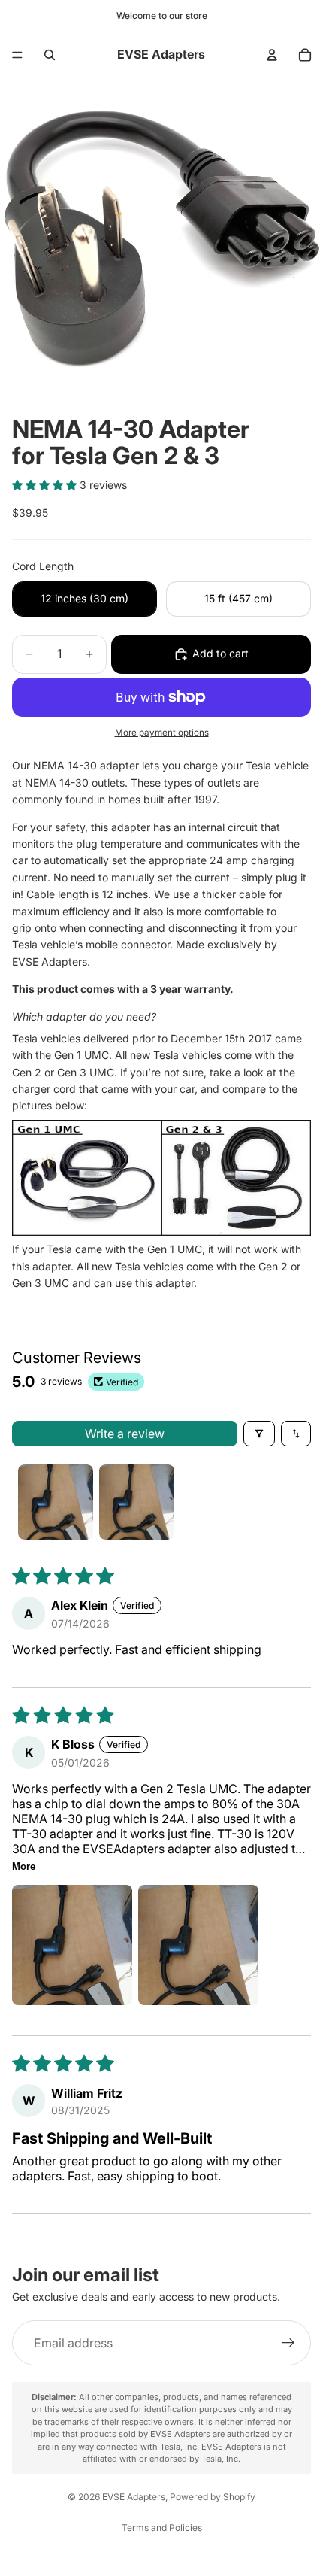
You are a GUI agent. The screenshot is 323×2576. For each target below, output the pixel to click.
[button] (46, 485)
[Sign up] (288, 2344)
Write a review (125, 1434)
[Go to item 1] (56, 1502)
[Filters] (259, 1434)
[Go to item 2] (137, 1502)
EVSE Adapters (134, 2497)
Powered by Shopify (213, 2497)
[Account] (272, 55)
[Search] (50, 55)
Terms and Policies (162, 2527)
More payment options (162, 733)
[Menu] (17, 55)
